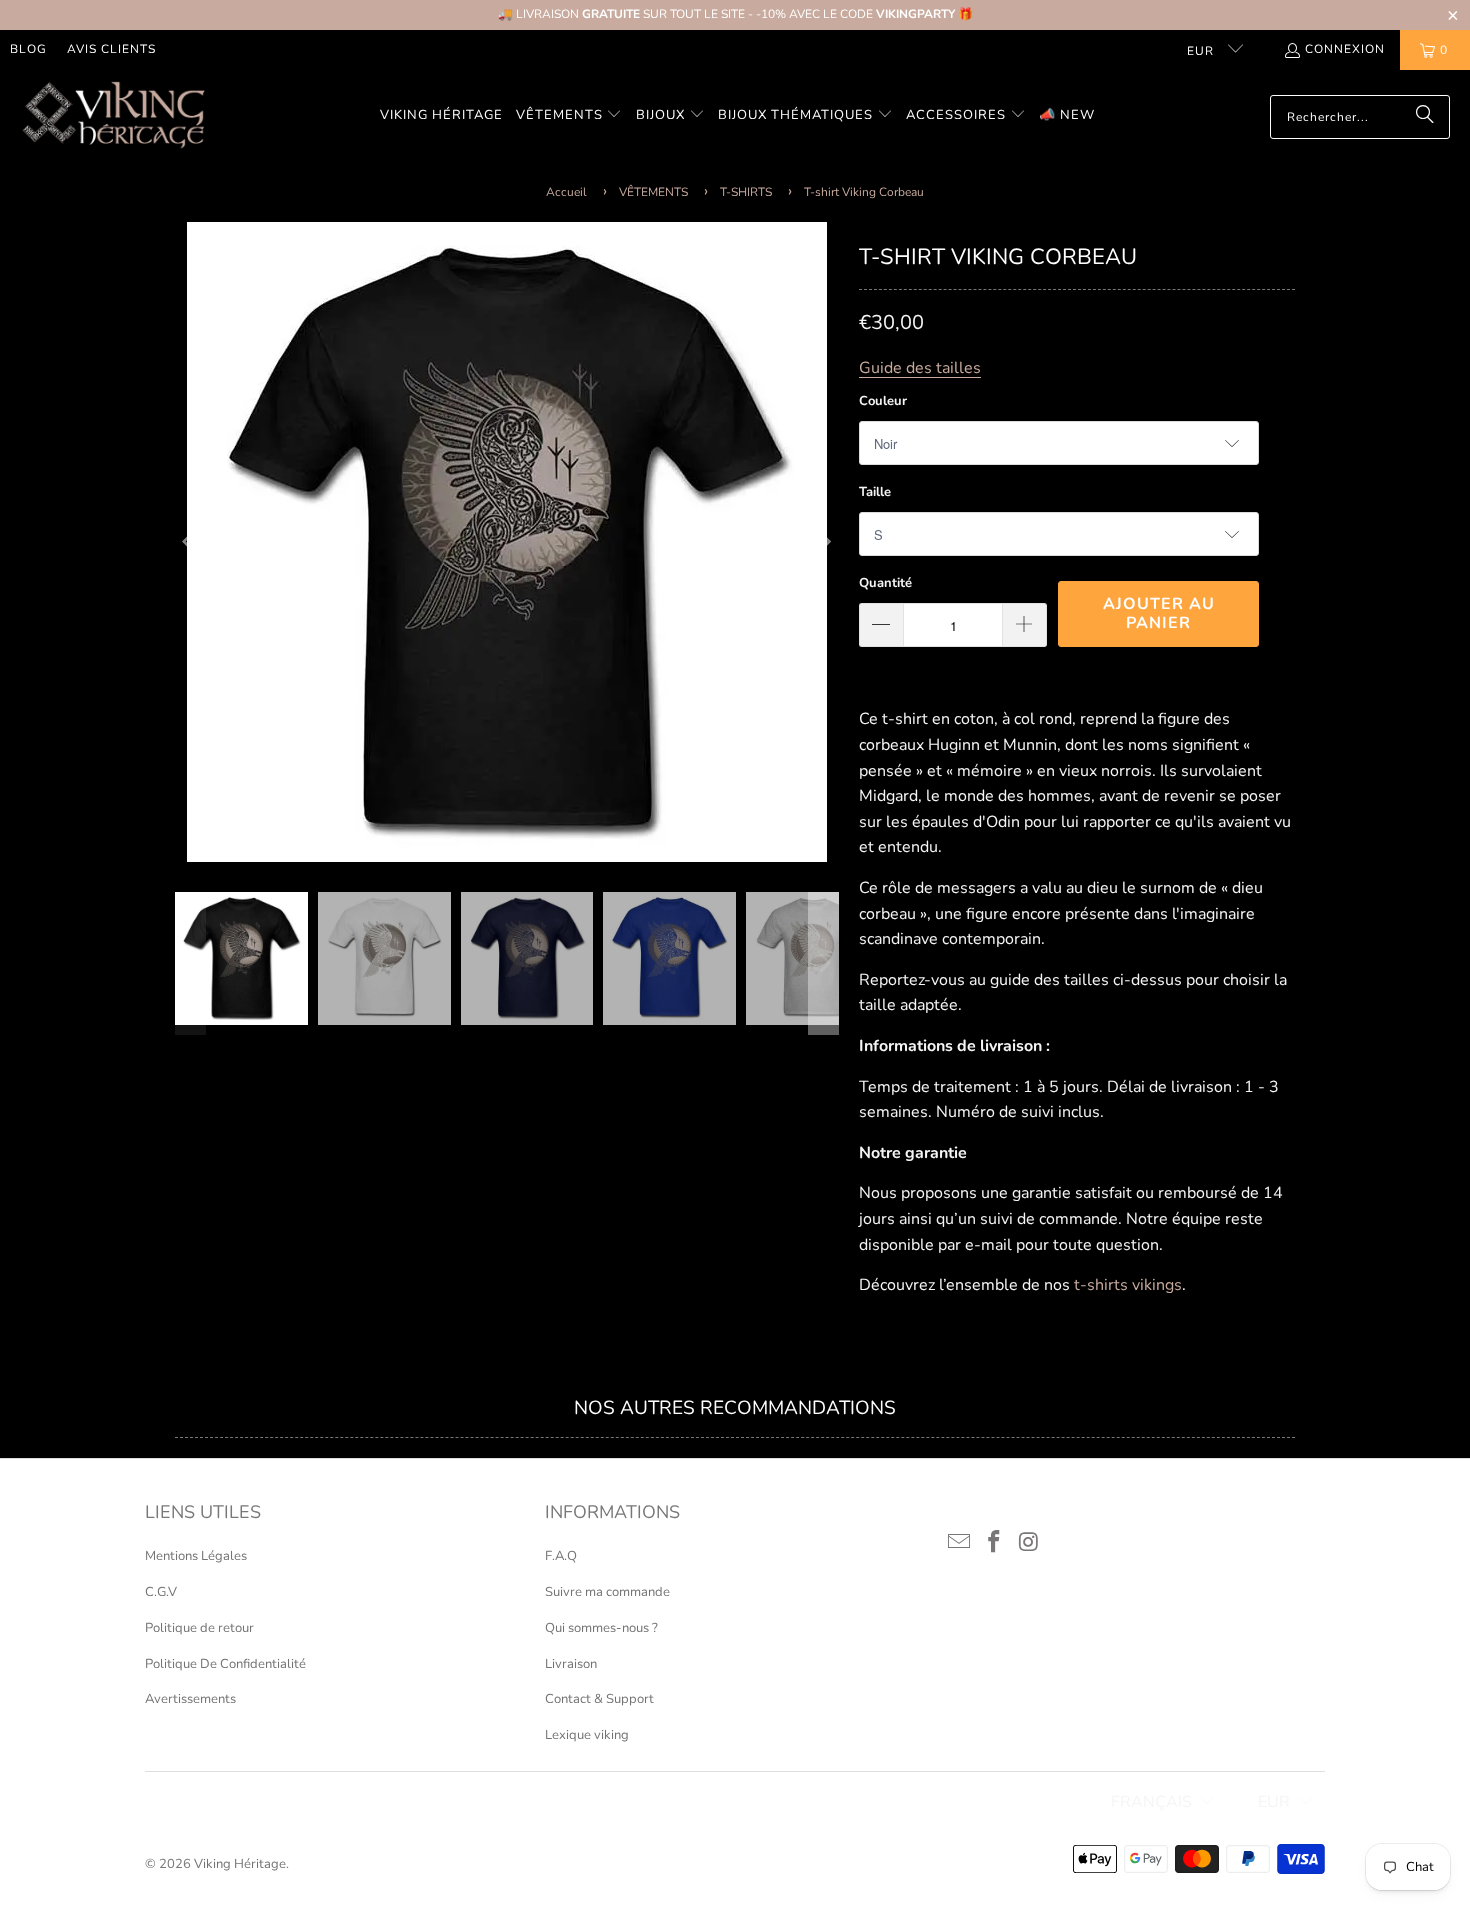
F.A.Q (561, 1556)
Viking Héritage (240, 1864)
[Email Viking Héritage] (960, 1543)
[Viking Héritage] (112, 116)
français (1151, 1802)
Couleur (883, 401)
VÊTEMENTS (653, 192)
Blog (28, 49)
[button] (569, 116)
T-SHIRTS (746, 192)
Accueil (566, 192)
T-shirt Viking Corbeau (864, 192)
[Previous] (190, 542)
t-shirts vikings (1128, 1285)
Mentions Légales (196, 1556)
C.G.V (161, 1592)
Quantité (885, 583)
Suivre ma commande (607, 1592)
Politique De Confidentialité (225, 1664)
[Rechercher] (1425, 117)
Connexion (1345, 49)
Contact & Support (599, 1699)
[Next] (824, 542)
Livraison (571, 1664)
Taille (875, 492)
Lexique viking (587, 1735)
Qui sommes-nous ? (601, 1628)
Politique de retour (199, 1628)
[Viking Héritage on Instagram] (1029, 1543)
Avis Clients (111, 49)
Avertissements (190, 1699)
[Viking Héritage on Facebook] (995, 1543)
